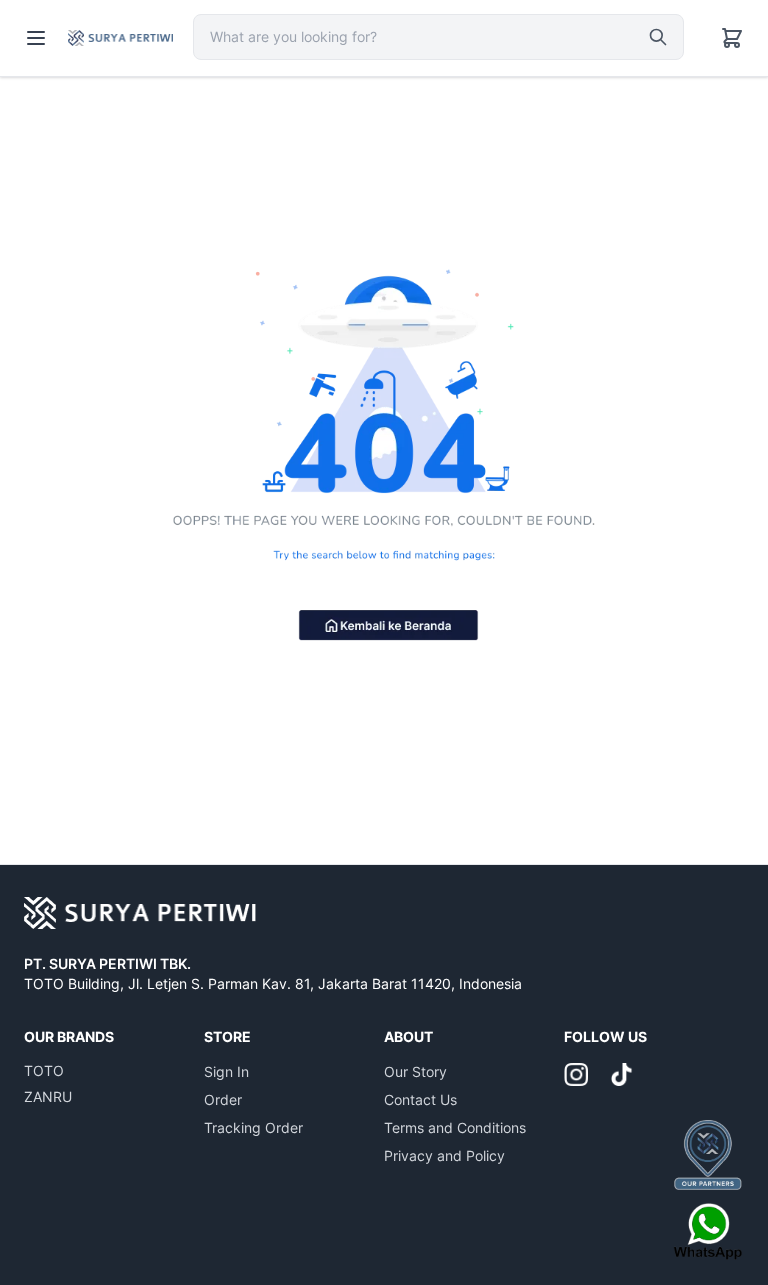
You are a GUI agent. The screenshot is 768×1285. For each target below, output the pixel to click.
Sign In (226, 1071)
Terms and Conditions (455, 1127)
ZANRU (48, 1096)
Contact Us (420, 1099)
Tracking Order (253, 1127)
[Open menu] (36, 38)
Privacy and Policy (444, 1155)
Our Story (415, 1071)
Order (223, 1099)
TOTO (44, 1070)
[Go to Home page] (120, 38)
